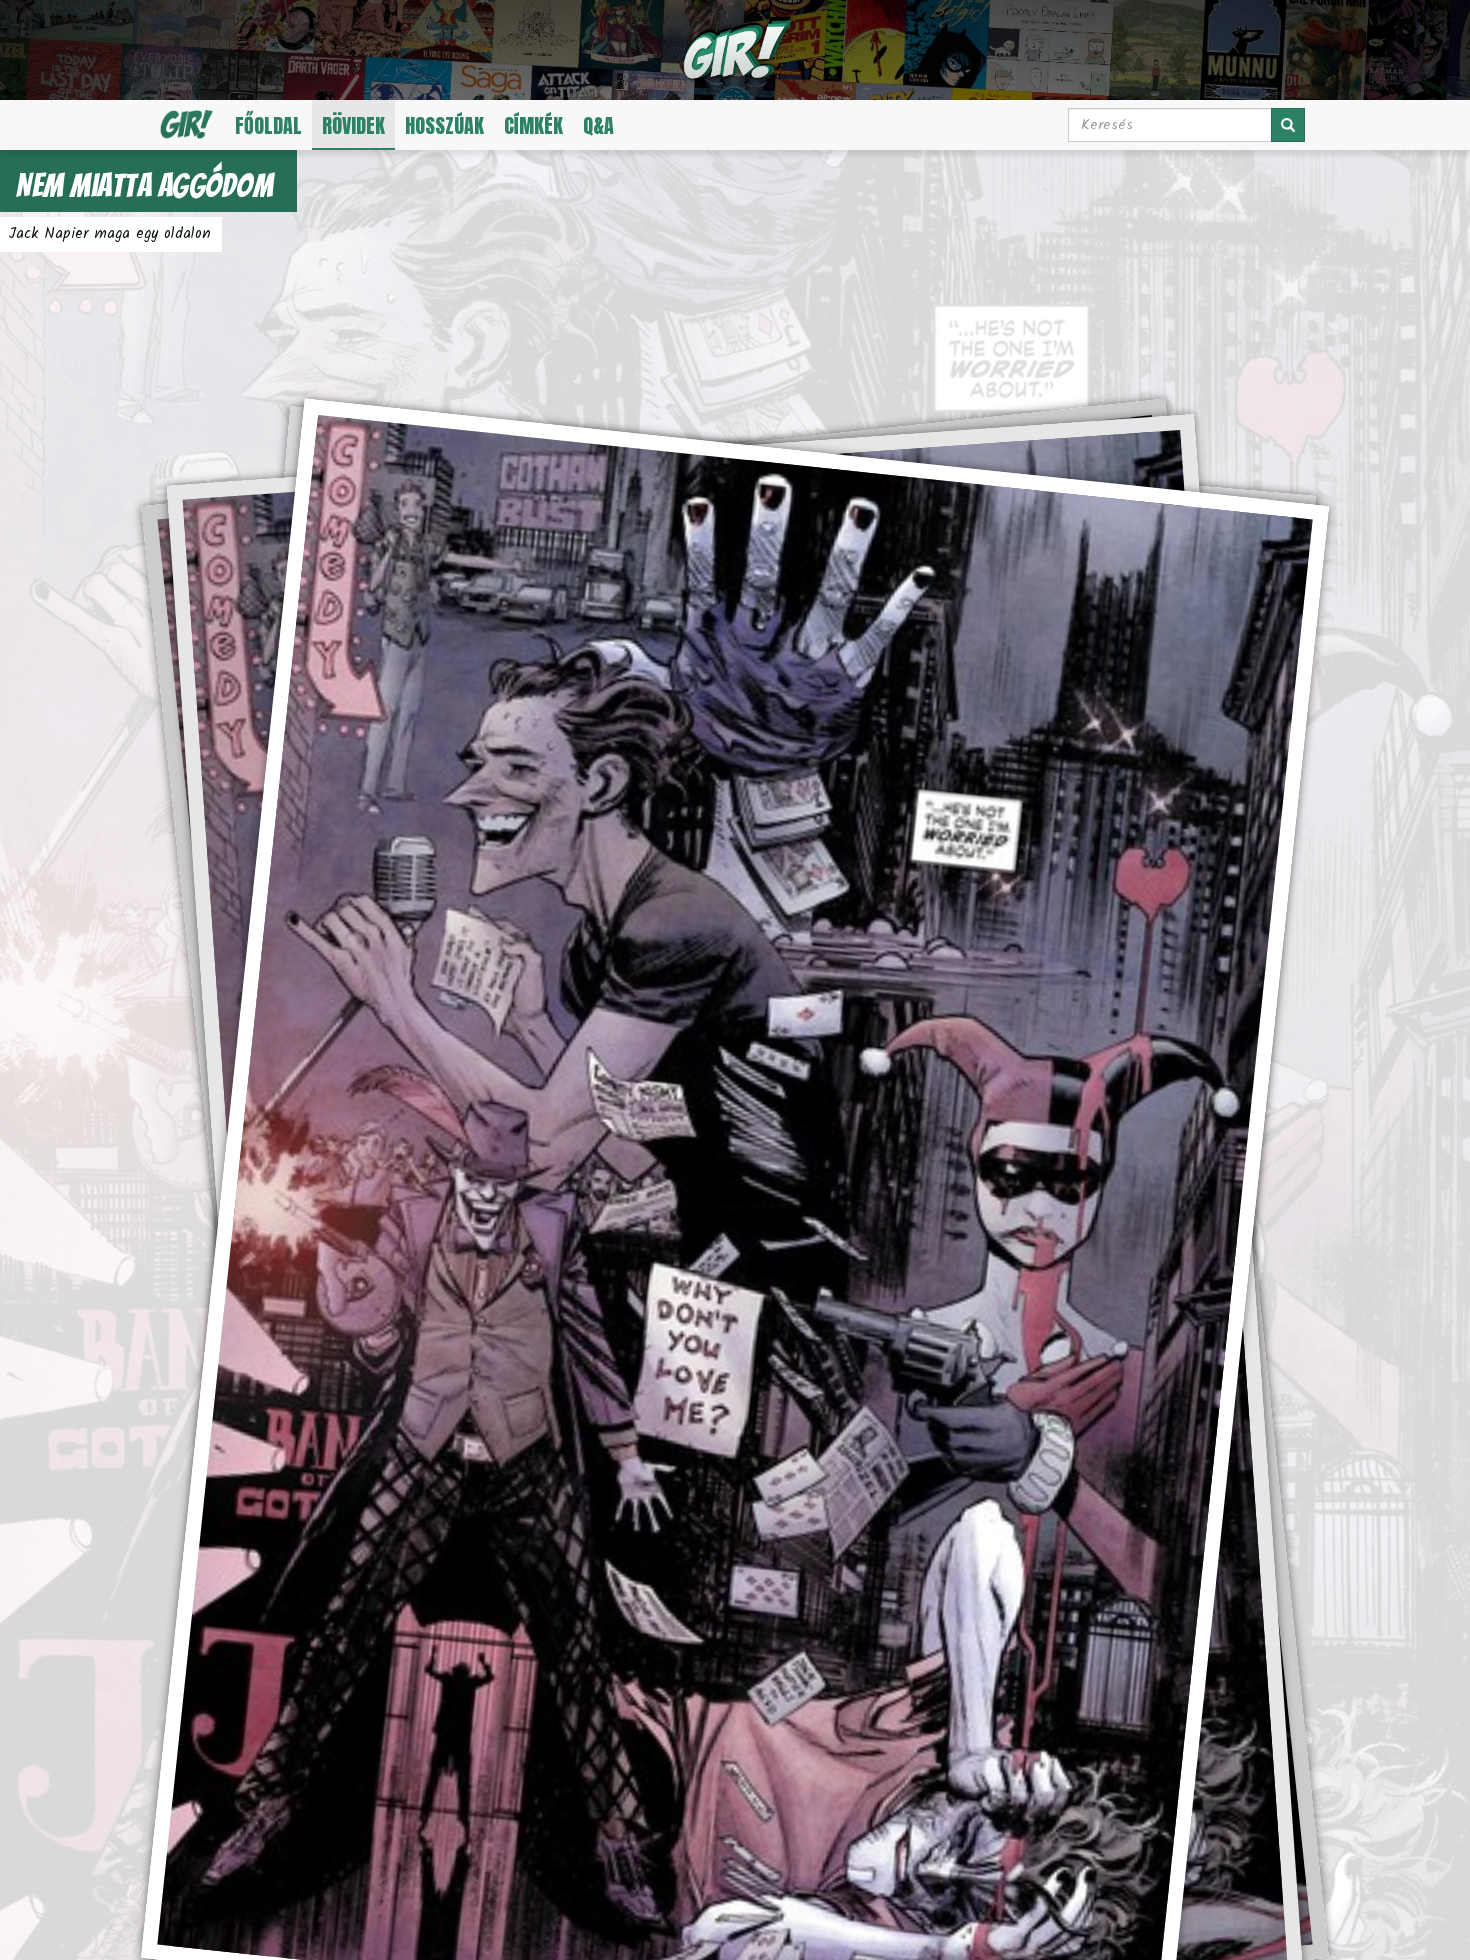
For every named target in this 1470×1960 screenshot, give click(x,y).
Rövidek (353, 125)
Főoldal (268, 125)
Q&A (598, 125)
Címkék (533, 125)
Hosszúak (444, 125)
